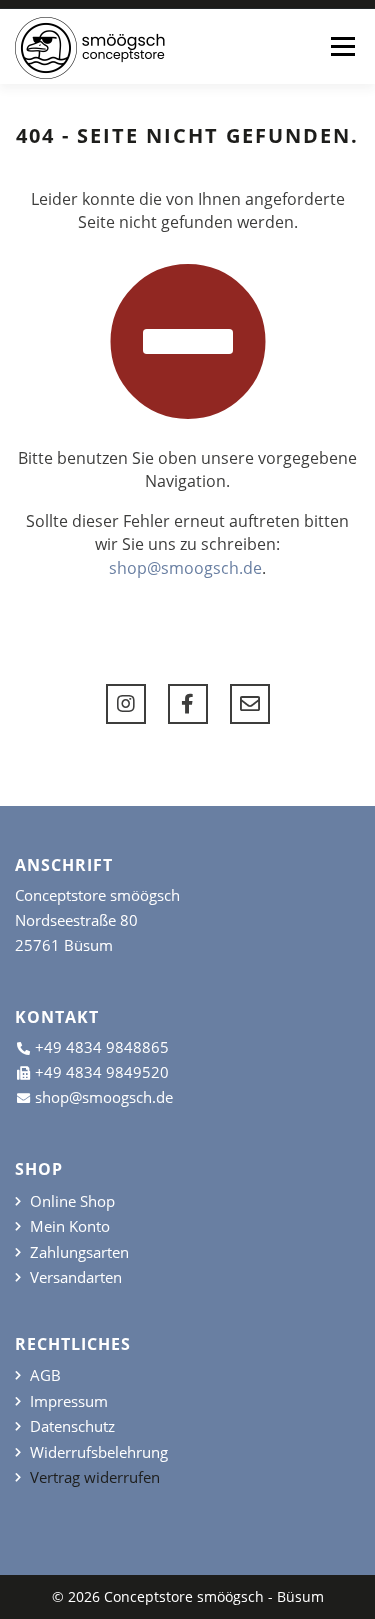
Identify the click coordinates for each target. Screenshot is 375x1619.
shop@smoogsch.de (185, 568)
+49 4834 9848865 (102, 1047)
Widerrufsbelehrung (99, 1452)
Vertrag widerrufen (95, 1477)
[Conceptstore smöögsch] (90, 48)
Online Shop (72, 1201)
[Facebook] (188, 704)
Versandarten (76, 1277)
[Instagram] (126, 704)
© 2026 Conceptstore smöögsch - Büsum (188, 1596)
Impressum (69, 1401)
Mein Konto (70, 1226)
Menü (342, 46)
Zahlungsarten (79, 1252)
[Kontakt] (250, 704)
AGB (45, 1375)
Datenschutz (72, 1426)
